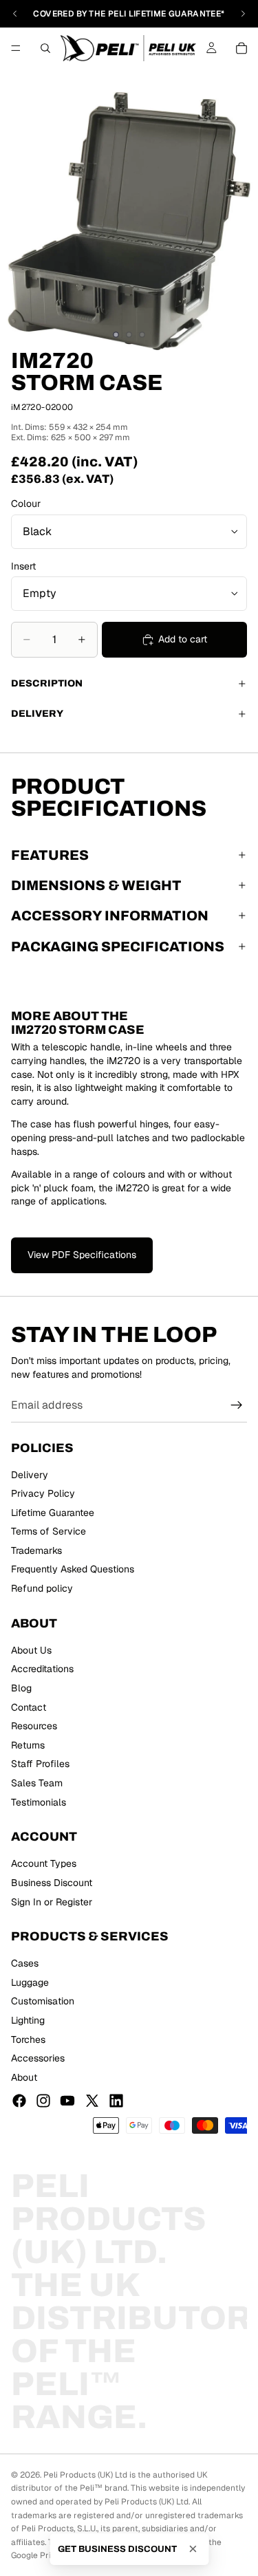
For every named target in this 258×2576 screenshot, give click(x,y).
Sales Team (37, 1783)
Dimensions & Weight (96, 885)
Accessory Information (110, 916)
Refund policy (42, 1588)
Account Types (44, 1864)
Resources (34, 1727)
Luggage (30, 1982)
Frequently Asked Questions (73, 1570)
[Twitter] (92, 2101)
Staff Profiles (40, 1764)
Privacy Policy (43, 1493)
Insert (23, 566)
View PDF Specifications (82, 1255)
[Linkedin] (116, 2101)
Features (50, 855)
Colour (26, 504)
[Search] (45, 48)
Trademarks (36, 1550)
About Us (31, 1650)
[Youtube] (67, 2101)
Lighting (28, 2020)
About (24, 2077)
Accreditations (42, 1669)
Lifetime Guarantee (53, 1513)
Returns (28, 1745)
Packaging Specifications (118, 946)
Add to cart (183, 639)
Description (47, 683)
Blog (21, 1688)
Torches (28, 2039)
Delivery (37, 714)
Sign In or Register (52, 1902)
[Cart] (241, 48)
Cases (25, 1964)
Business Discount (52, 1883)
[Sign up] (237, 1406)
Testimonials (39, 1802)
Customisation (43, 2002)
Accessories (38, 2059)
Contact (29, 1707)
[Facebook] (19, 2101)
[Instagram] (43, 2101)
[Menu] (16, 48)
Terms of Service (49, 1532)
